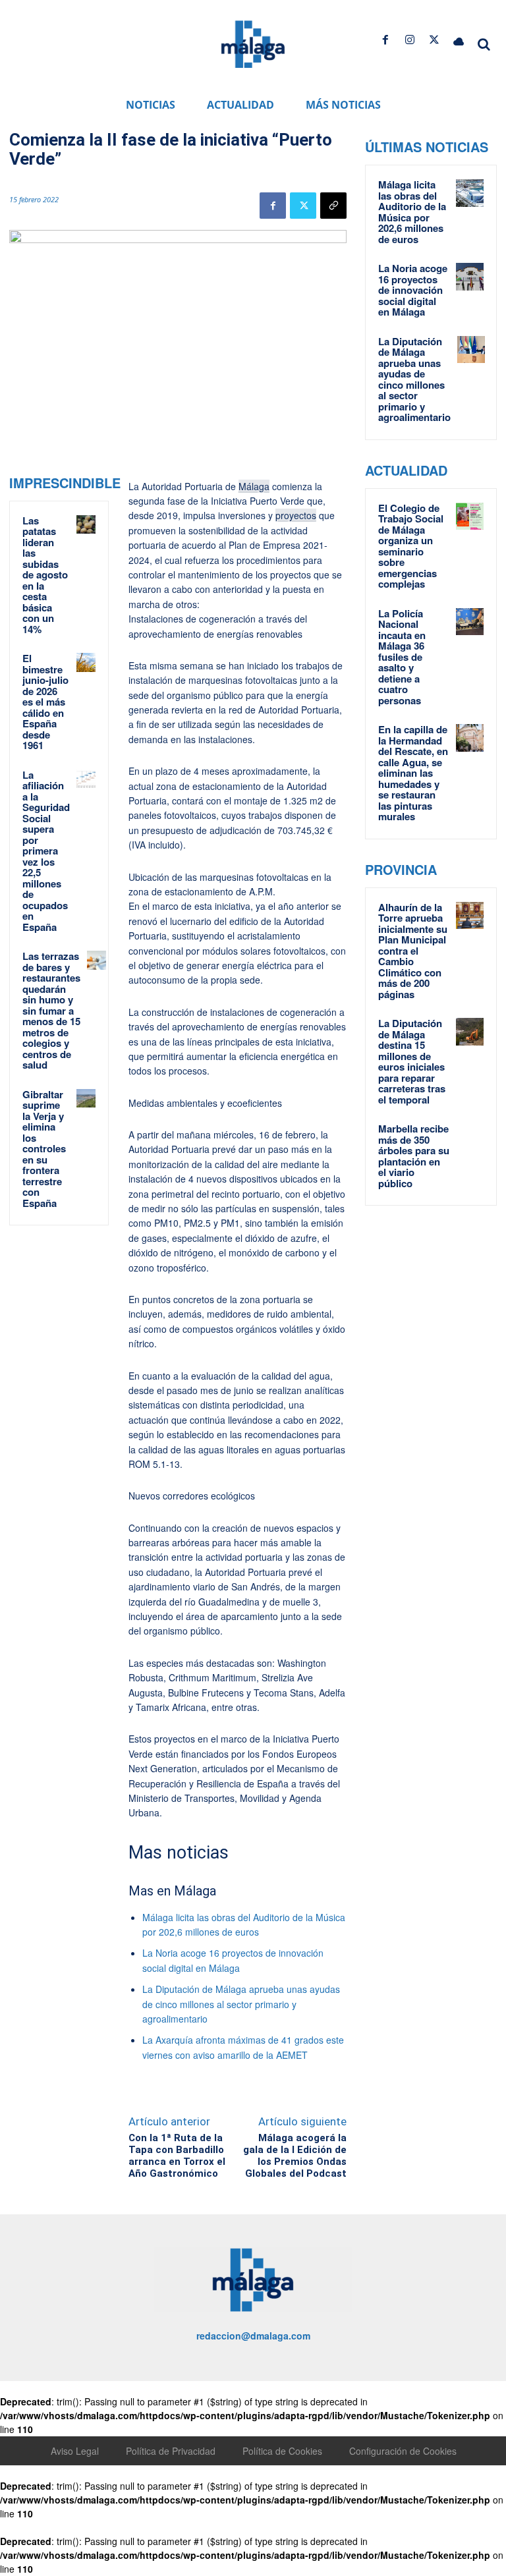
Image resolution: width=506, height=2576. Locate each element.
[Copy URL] (333, 206)
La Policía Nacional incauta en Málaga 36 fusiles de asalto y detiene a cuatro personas (402, 657)
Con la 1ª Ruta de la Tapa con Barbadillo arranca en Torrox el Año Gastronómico (177, 2156)
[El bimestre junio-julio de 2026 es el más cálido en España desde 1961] (86, 662)
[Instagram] (409, 40)
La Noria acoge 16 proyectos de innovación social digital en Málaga (413, 290)
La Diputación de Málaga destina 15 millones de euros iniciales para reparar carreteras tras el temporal (412, 1061)
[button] (484, 44)
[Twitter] (435, 40)
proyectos (296, 515)
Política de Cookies (282, 2451)
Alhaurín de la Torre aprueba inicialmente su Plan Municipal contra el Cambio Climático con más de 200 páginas (413, 951)
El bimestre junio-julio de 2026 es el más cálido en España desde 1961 (45, 702)
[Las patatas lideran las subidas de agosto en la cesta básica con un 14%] (86, 525)
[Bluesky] (459, 40)
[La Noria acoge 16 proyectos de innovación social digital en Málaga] (470, 277)
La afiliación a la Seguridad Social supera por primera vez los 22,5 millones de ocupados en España (46, 851)
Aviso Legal (75, 2451)
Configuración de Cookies (403, 2451)
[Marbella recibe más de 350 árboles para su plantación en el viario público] (470, 1137)
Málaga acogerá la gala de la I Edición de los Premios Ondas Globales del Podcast (295, 2156)
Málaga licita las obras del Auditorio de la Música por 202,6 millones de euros (412, 212)
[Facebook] (385, 40)
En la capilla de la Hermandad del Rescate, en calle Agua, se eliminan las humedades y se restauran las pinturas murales (413, 773)
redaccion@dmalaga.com (253, 2336)
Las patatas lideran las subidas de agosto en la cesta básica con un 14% (45, 575)
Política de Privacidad (171, 2451)
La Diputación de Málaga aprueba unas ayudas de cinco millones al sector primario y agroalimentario (241, 2004)
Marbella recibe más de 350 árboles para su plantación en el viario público (414, 1156)
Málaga (254, 486)
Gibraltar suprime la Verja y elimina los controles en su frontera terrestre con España (44, 1149)
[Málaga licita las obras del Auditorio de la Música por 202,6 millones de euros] (470, 193)
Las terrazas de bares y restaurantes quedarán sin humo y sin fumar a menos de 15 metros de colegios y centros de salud (51, 1010)
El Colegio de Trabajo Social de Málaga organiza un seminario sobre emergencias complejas (411, 546)
